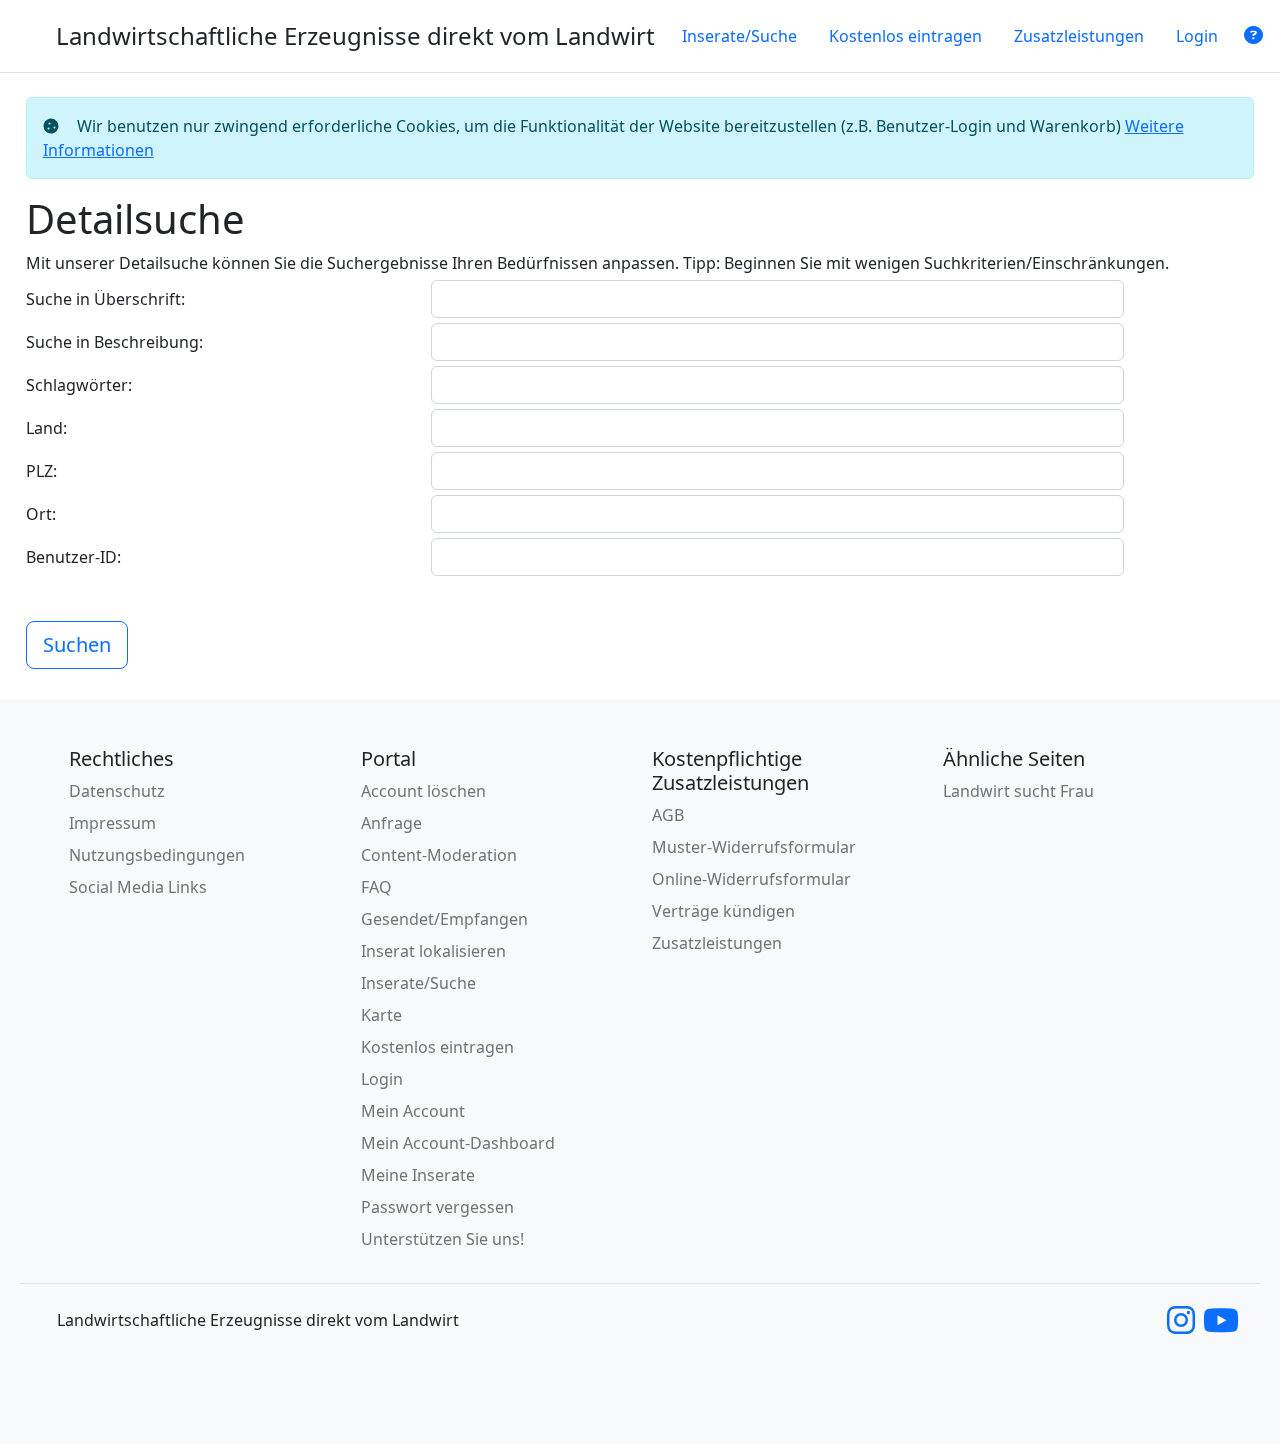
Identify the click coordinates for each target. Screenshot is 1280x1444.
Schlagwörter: (79, 385)
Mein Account (413, 1111)
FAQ (376, 887)
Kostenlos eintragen (905, 36)
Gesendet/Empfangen (444, 919)
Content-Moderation (439, 855)
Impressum (112, 823)
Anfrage (391, 823)
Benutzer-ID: (73, 557)
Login (1197, 36)
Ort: (41, 514)
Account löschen (423, 791)
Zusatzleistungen (1079, 36)
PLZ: (41, 471)
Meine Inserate (418, 1175)
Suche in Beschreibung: (114, 342)
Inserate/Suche (739, 36)
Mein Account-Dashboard (458, 1143)
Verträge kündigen (723, 911)
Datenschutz (117, 791)
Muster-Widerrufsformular (754, 847)
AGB (668, 815)
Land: (46, 428)
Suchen (77, 644)
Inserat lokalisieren (433, 951)
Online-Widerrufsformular (751, 879)
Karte (381, 1015)
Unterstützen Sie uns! (442, 1239)
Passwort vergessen (437, 1207)
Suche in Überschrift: (105, 299)
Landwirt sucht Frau (1018, 791)
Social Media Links (138, 887)
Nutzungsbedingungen (157, 855)
